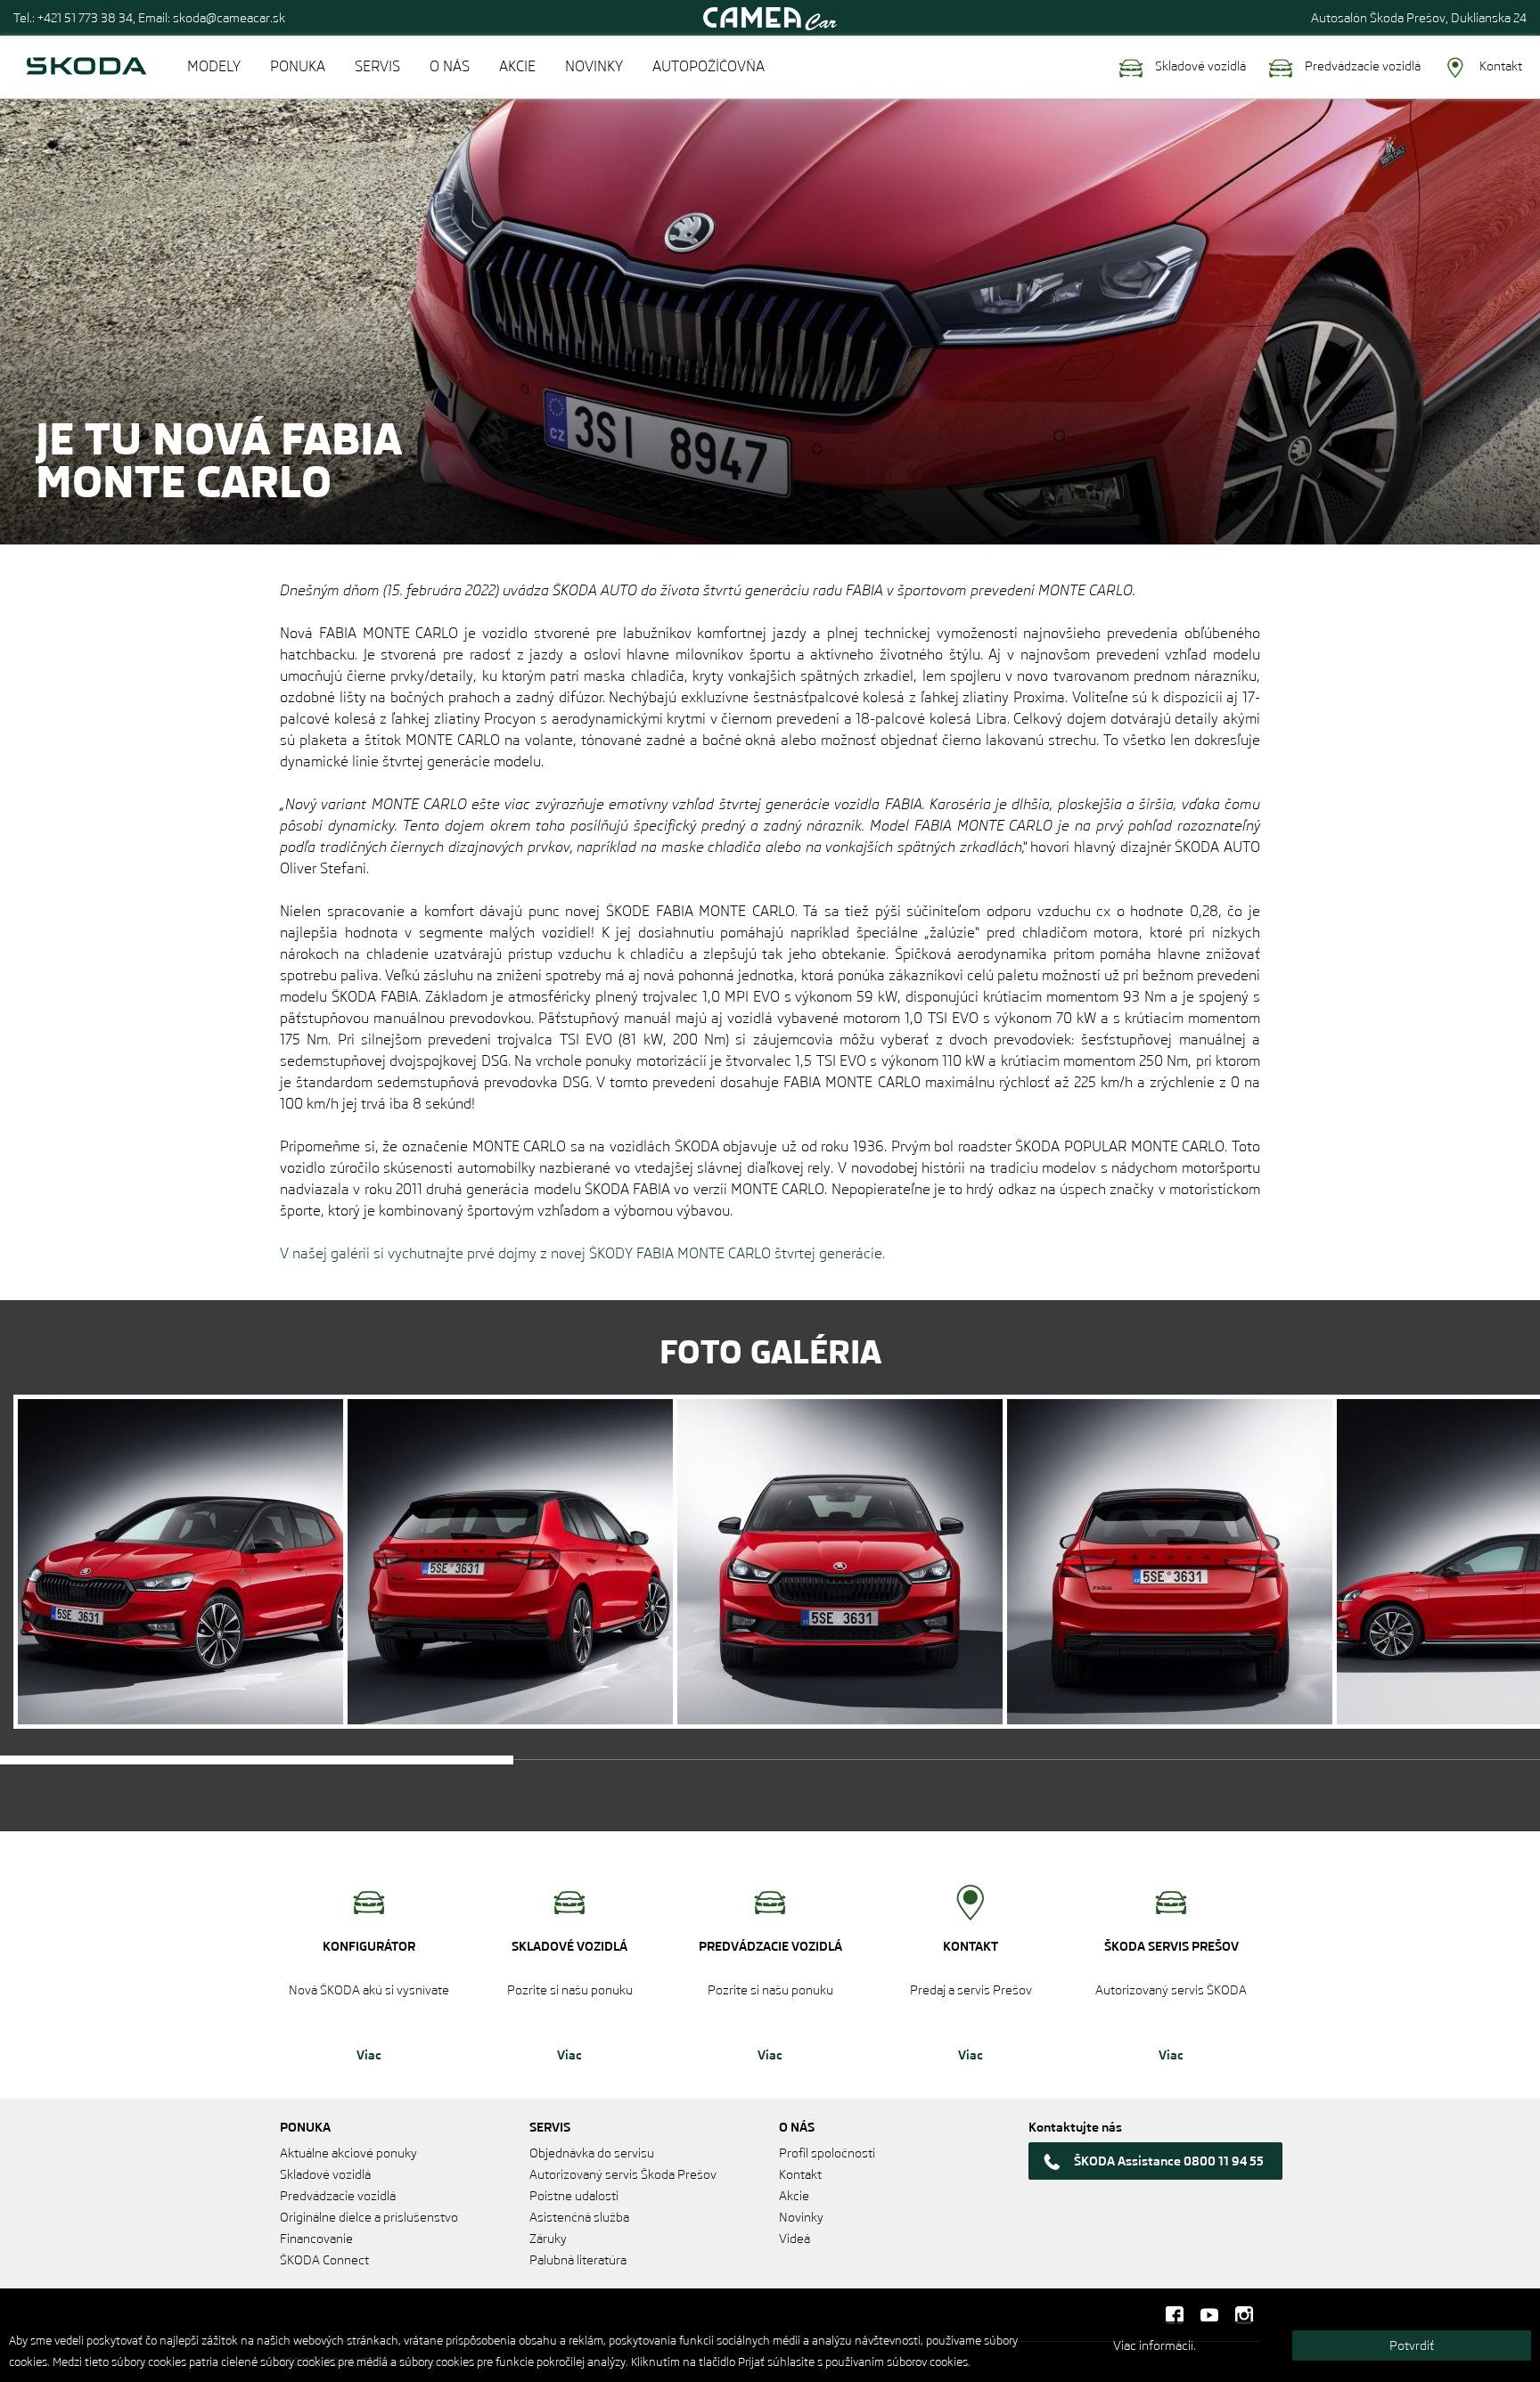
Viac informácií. (1155, 2345)
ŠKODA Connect (324, 2260)
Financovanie (316, 2239)
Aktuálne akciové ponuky (348, 2153)
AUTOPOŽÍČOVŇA (709, 66)
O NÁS (450, 66)
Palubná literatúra (578, 2260)
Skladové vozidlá (1199, 66)
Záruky (548, 2239)
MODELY (214, 66)
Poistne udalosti (574, 2196)
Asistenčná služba (579, 2217)
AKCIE (517, 66)
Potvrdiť (1412, 2345)
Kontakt (1499, 66)
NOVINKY (594, 66)
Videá (795, 2239)
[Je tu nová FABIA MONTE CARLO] (180, 1562)
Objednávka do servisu (592, 2153)
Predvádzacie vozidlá (1361, 66)
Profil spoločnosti (827, 2153)
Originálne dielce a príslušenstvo (369, 2217)
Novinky (801, 2217)
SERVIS (377, 66)
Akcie (794, 2196)
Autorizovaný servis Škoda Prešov (623, 2174)
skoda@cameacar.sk (229, 18)
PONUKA (298, 66)
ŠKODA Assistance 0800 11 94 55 (1169, 2161)
